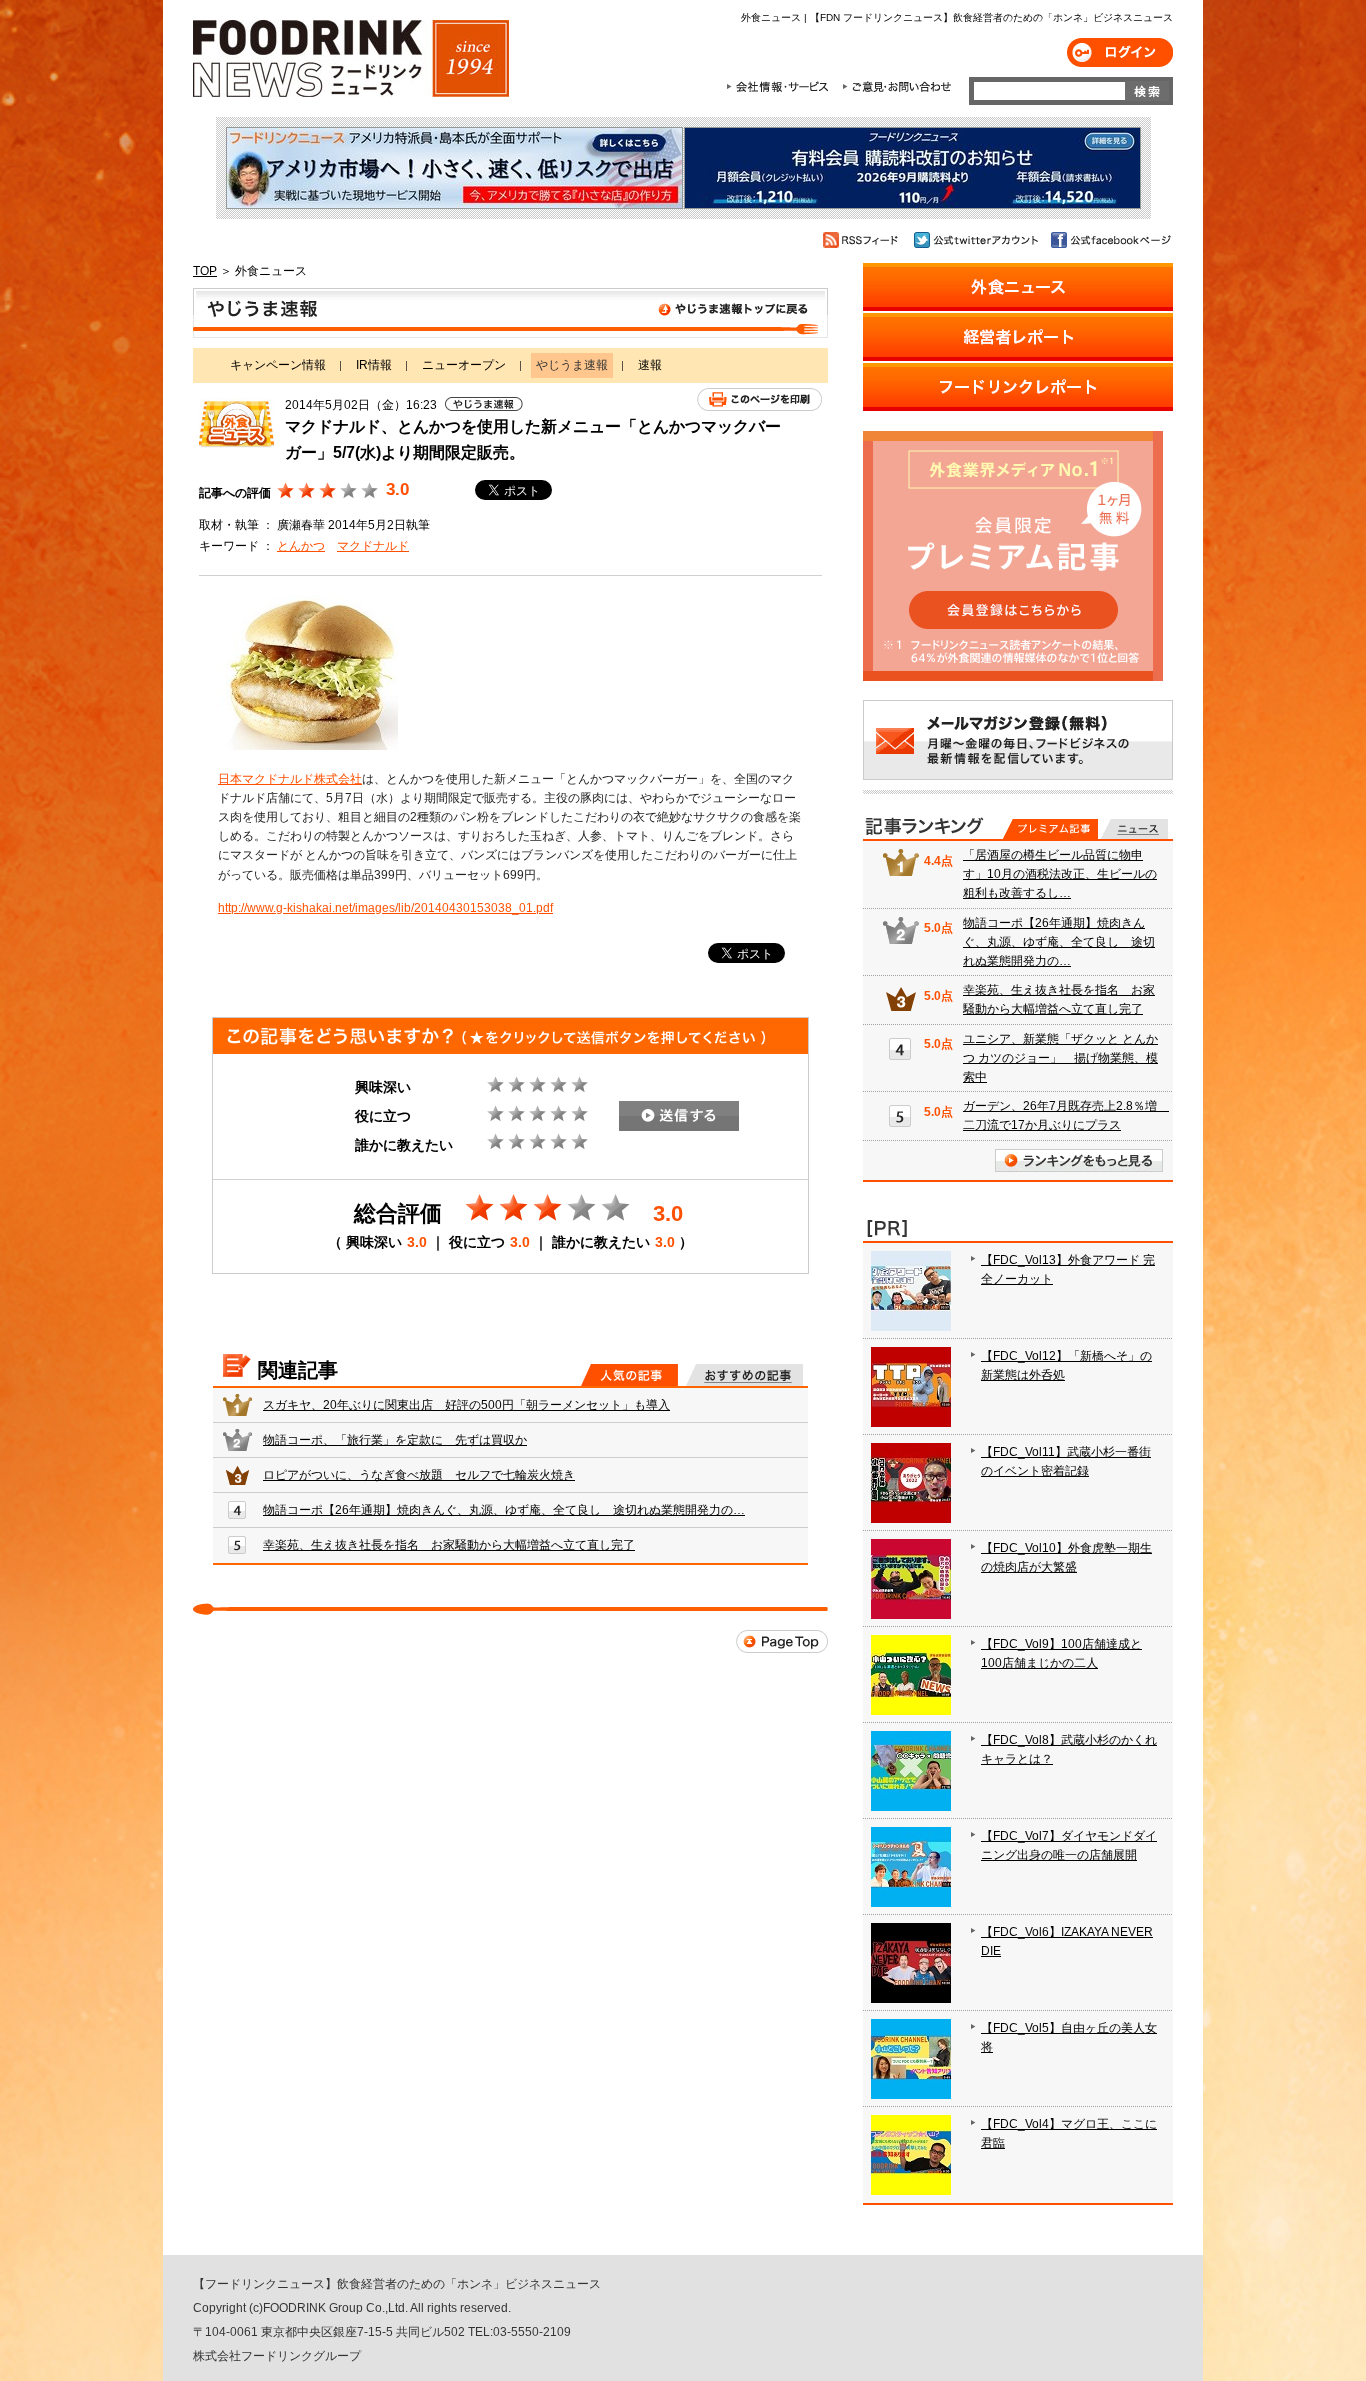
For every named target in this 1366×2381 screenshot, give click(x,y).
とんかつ (301, 546)
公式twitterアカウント (977, 240)
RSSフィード (863, 240)
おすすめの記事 (744, 1375)
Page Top (782, 1641)
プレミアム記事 (1050, 829)
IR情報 (374, 365)
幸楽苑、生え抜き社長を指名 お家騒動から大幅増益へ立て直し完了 (449, 1545)
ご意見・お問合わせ (896, 87)
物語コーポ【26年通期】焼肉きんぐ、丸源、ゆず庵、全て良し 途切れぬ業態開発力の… (504, 1510)
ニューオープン (464, 365)
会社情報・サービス (781, 87)
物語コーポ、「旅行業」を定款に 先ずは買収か (395, 1440)
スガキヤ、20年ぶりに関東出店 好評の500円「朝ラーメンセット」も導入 (466, 1405)
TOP (205, 271)
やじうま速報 (510, 313)
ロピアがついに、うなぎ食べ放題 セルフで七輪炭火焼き (419, 1475)
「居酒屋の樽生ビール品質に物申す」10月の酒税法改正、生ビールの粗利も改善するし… (1060, 874)
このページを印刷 (759, 399)
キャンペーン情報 (278, 365)
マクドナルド (373, 546)
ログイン (1120, 52)
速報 (650, 365)
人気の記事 (629, 1375)
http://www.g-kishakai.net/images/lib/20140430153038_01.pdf (385, 908)
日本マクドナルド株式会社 (290, 779)
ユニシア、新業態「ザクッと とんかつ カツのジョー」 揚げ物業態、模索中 (1060, 1058)
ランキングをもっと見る (1079, 1160)
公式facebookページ (1109, 240)
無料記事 (1134, 829)
